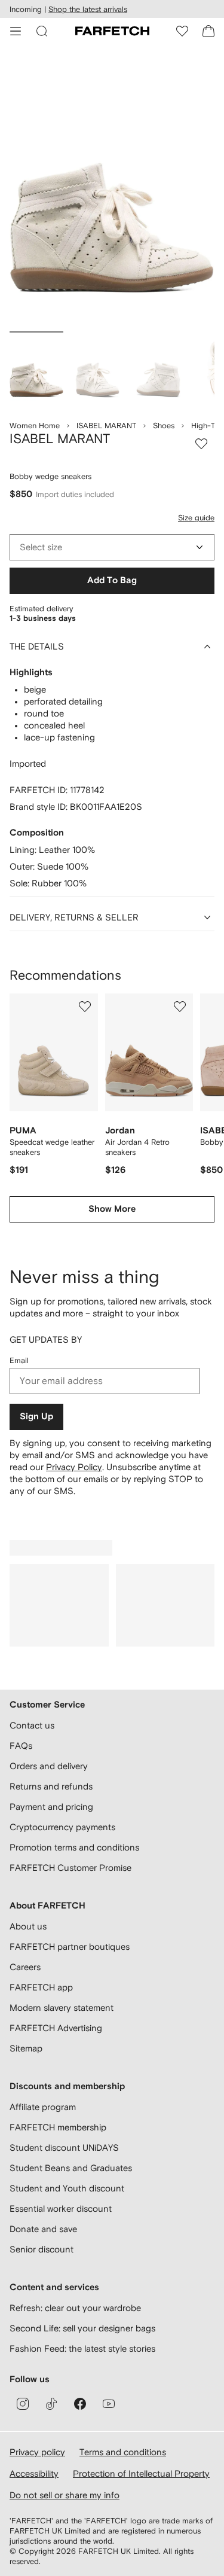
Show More (112, 1209)
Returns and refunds (51, 1786)
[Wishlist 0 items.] (182, 31)
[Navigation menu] (16, 31)
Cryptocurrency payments (62, 1827)
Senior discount (42, 2249)
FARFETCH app (41, 1987)
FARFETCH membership (58, 2127)
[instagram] (23, 2404)
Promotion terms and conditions (74, 1847)
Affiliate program (43, 2107)
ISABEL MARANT (106, 426)
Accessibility (34, 2473)
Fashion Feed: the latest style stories (82, 2348)
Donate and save (43, 2229)
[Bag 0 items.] (208, 31)
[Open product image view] (112, 190)
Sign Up (36, 1417)
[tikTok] (51, 2404)
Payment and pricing (51, 1807)
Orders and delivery (49, 1766)
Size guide (196, 518)
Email (19, 1360)
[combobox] (112, 547)
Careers (25, 1967)
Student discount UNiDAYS (64, 2147)
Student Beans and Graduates (71, 2168)
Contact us (32, 1725)
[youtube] (109, 2404)
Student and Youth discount (67, 2188)
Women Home (35, 426)
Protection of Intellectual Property (141, 2473)
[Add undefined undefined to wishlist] (85, 1007)
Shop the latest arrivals (88, 9)
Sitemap (26, 2048)
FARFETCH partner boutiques (70, 1947)
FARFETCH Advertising (56, 2028)
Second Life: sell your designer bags (82, 2328)
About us (28, 1926)
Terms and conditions (123, 2452)
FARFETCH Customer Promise (70, 1868)
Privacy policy (37, 2452)
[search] (42, 31)
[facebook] (80, 2404)
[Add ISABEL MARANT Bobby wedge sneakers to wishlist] (201, 444)
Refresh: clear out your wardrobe (75, 2308)
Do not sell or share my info (65, 2495)
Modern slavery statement (62, 2008)
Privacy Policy (74, 1467)
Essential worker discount (61, 2208)
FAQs (21, 1746)
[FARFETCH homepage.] (112, 31)
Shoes (164, 426)
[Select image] (36, 370)
